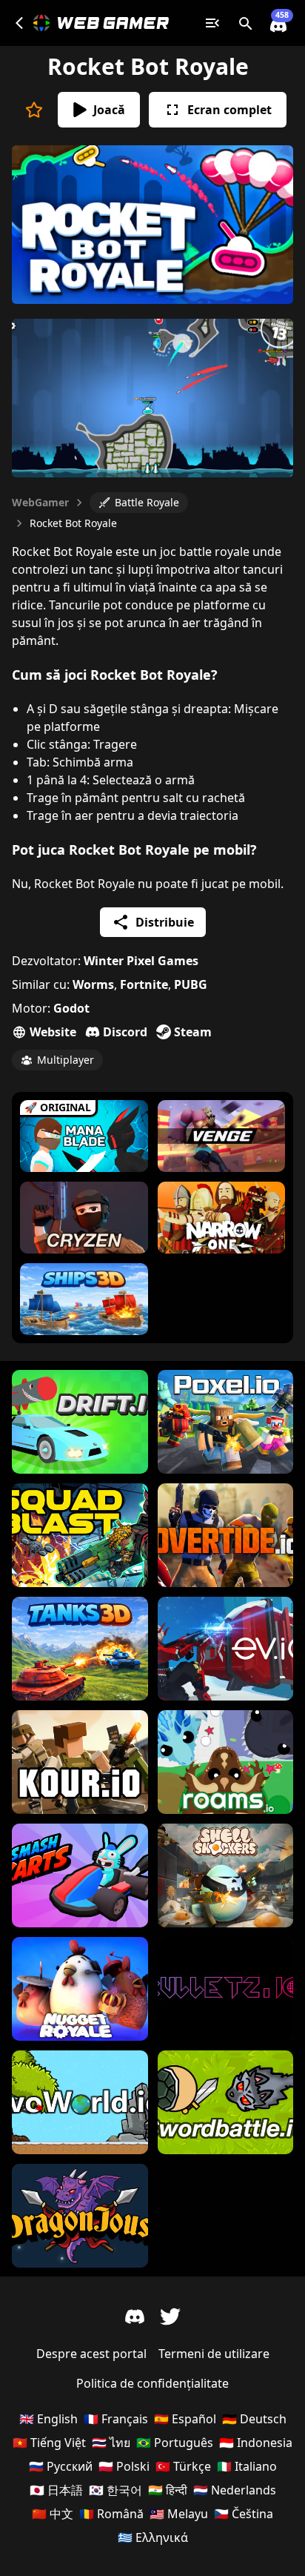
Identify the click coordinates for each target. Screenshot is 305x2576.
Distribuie (165, 922)
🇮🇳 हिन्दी (168, 2490)
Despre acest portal (91, 2354)
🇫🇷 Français (116, 2419)
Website (53, 1032)
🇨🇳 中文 (53, 2514)
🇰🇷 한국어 (115, 2490)
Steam (193, 1032)
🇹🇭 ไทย (111, 2443)
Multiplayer (66, 1060)
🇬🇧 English (48, 2419)
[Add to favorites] (34, 110)
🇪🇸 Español (185, 2419)
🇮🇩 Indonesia (256, 2443)
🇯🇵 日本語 (56, 2490)
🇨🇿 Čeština (244, 2514)
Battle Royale (147, 502)
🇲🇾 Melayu (179, 2514)
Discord (125, 1032)
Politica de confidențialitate (152, 2383)
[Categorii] (212, 23)
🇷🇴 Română (111, 2514)
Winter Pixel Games (141, 961)
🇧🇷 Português (175, 2443)
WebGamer (40, 502)
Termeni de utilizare (214, 2354)
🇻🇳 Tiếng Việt (49, 2443)
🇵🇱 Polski (124, 2466)
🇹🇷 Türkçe (183, 2466)
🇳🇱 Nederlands (235, 2490)
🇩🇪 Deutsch (254, 2419)
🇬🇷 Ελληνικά (153, 2537)
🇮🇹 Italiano (247, 2466)
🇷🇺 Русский (61, 2466)
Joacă (109, 110)
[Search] (245, 23)
